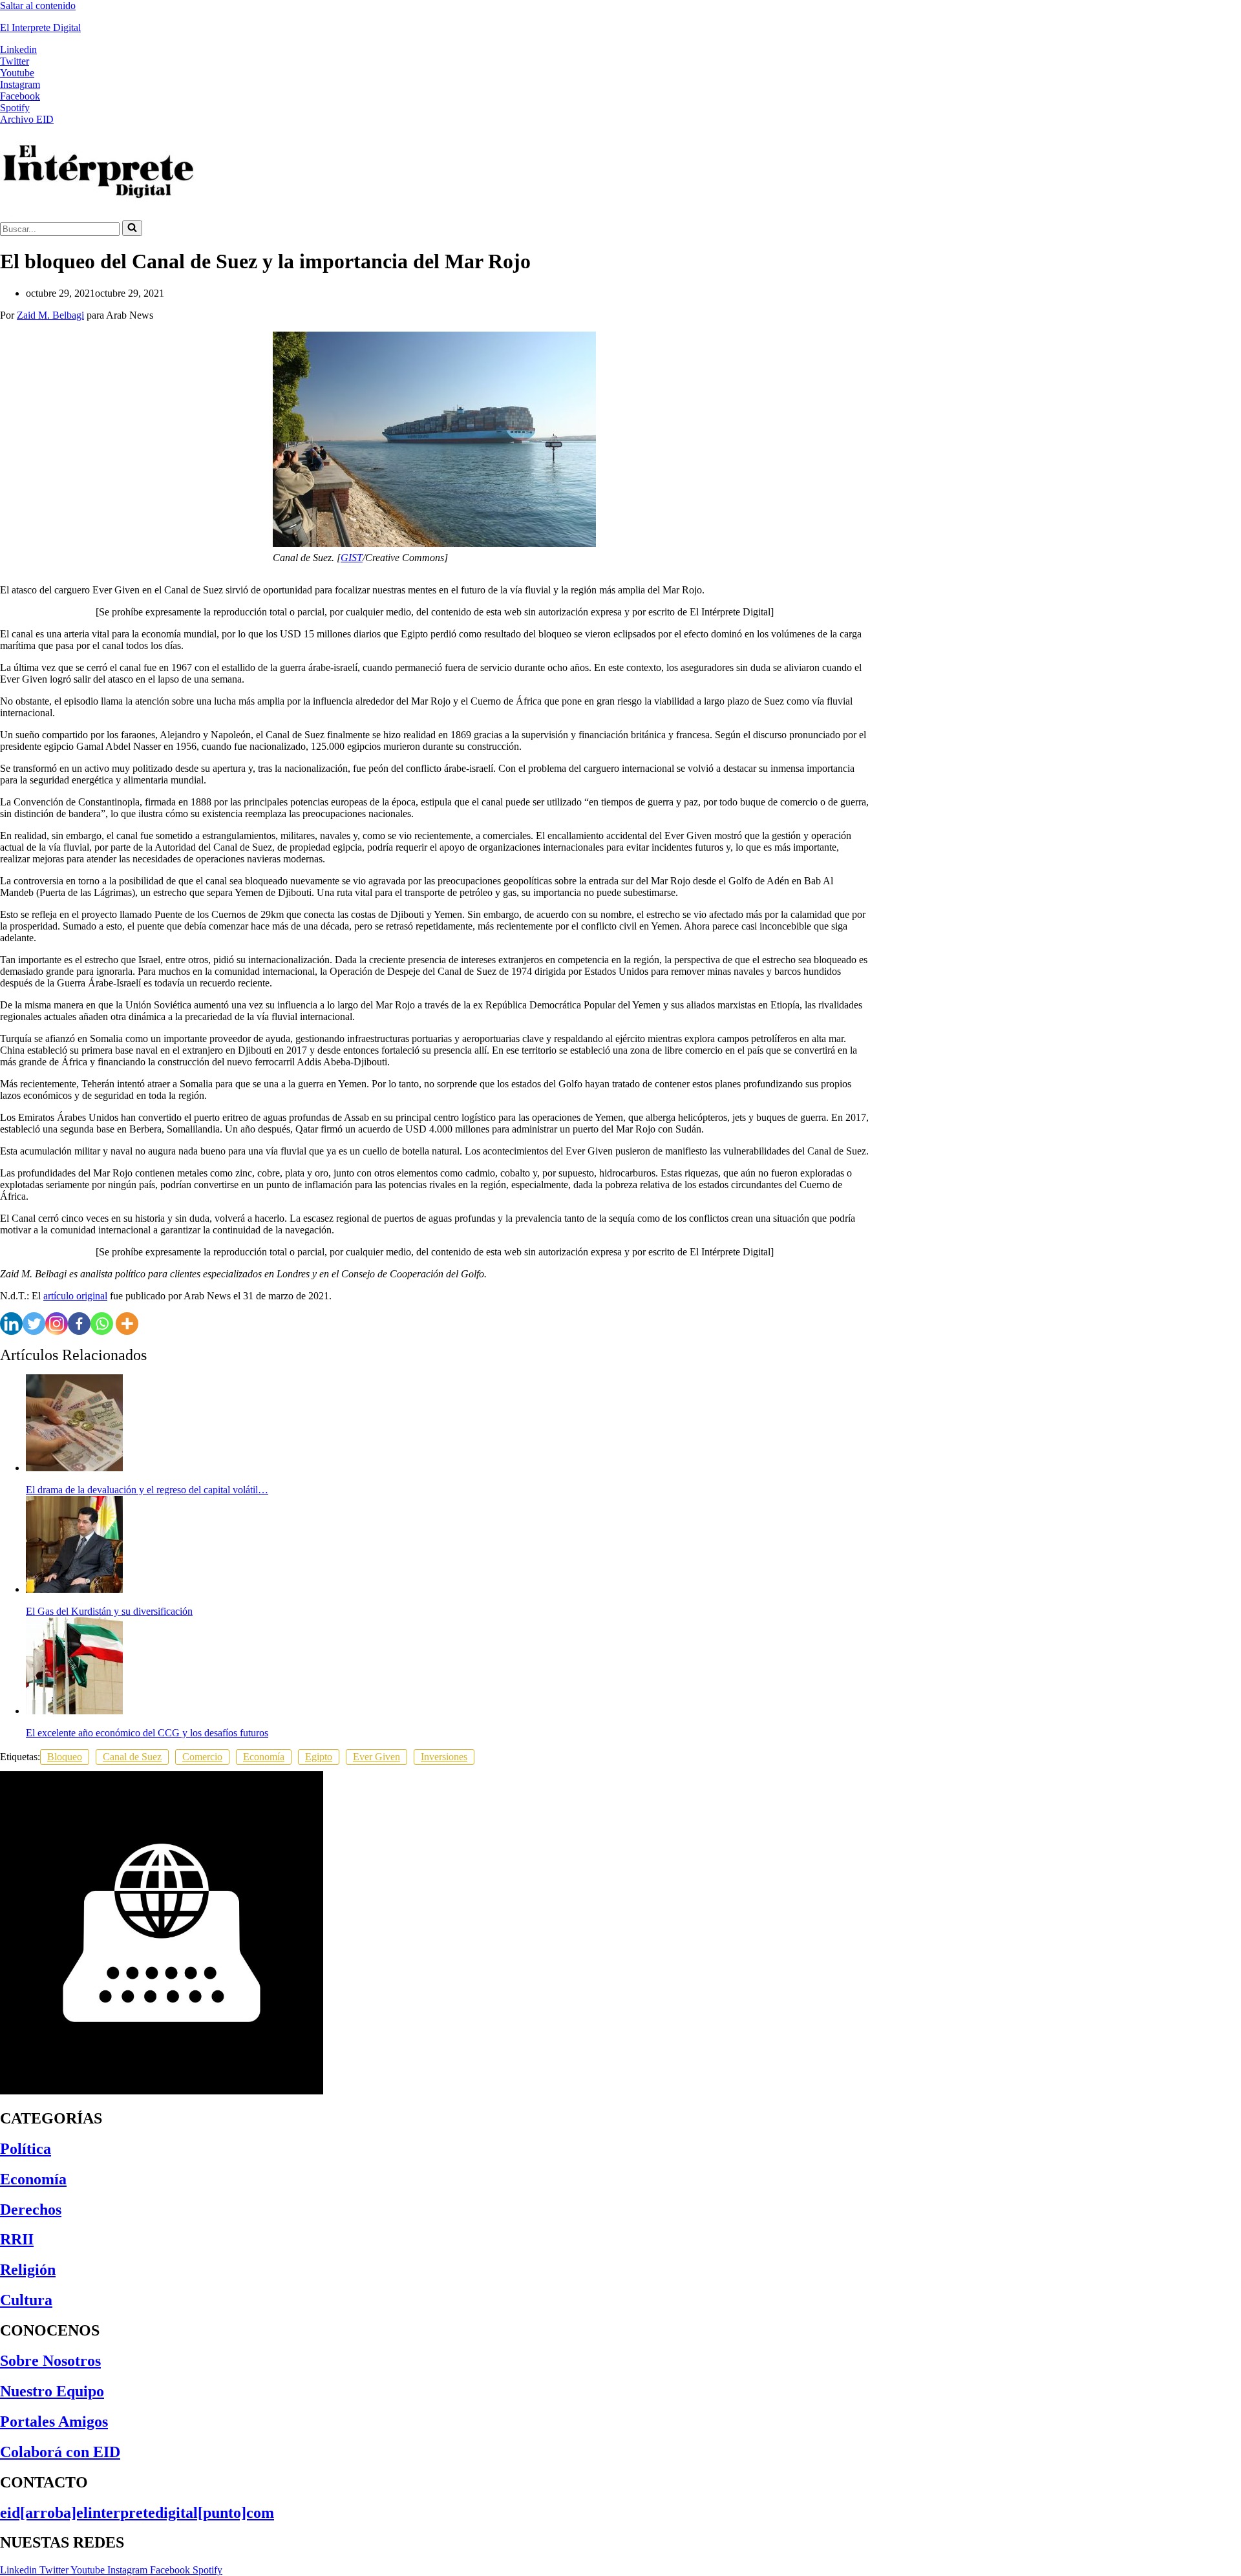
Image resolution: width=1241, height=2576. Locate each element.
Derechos (31, 2209)
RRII (17, 2239)
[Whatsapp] (102, 1324)
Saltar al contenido (38, 5)
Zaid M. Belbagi (50, 315)
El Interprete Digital (40, 27)
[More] (127, 1324)
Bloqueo (65, 1757)
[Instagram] (57, 1324)
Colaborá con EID (60, 2452)
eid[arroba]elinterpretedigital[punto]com (137, 2513)
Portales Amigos (54, 2422)
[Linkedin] (11, 1324)
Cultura (26, 2300)
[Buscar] (132, 228)
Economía (264, 1757)
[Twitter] (34, 1324)
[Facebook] (79, 1324)
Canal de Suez (132, 1757)
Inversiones (444, 1757)
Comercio (202, 1757)
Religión (28, 2270)
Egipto (319, 1757)
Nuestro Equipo (52, 2391)
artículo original (75, 1296)
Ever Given (377, 1757)
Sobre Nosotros (50, 2361)
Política (26, 2149)
